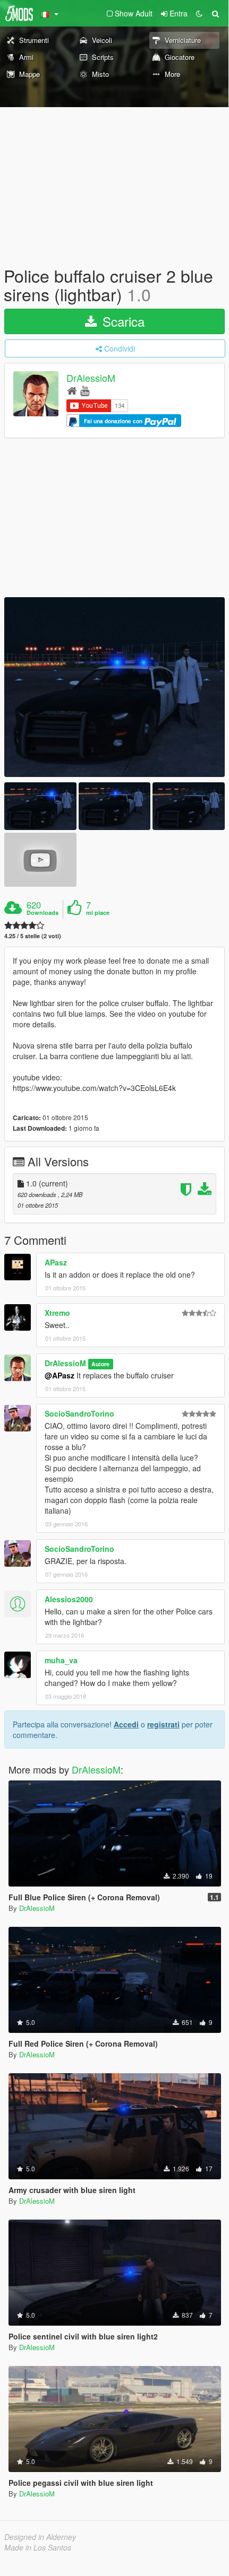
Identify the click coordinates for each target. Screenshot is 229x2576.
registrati (163, 1724)
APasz (56, 1262)
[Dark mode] (199, 13)
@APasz (60, 1375)
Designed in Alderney (40, 2537)
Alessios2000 (69, 1599)
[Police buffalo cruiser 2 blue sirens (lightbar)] (114, 687)
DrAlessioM (91, 378)
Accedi (126, 1724)
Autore (100, 1364)
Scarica (122, 321)
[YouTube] (85, 390)
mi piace (98, 913)
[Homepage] (72, 390)
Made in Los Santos (38, 2547)
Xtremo (57, 1313)
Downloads (43, 913)
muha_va (61, 1660)
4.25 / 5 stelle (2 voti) (33, 936)
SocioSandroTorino (79, 1413)
